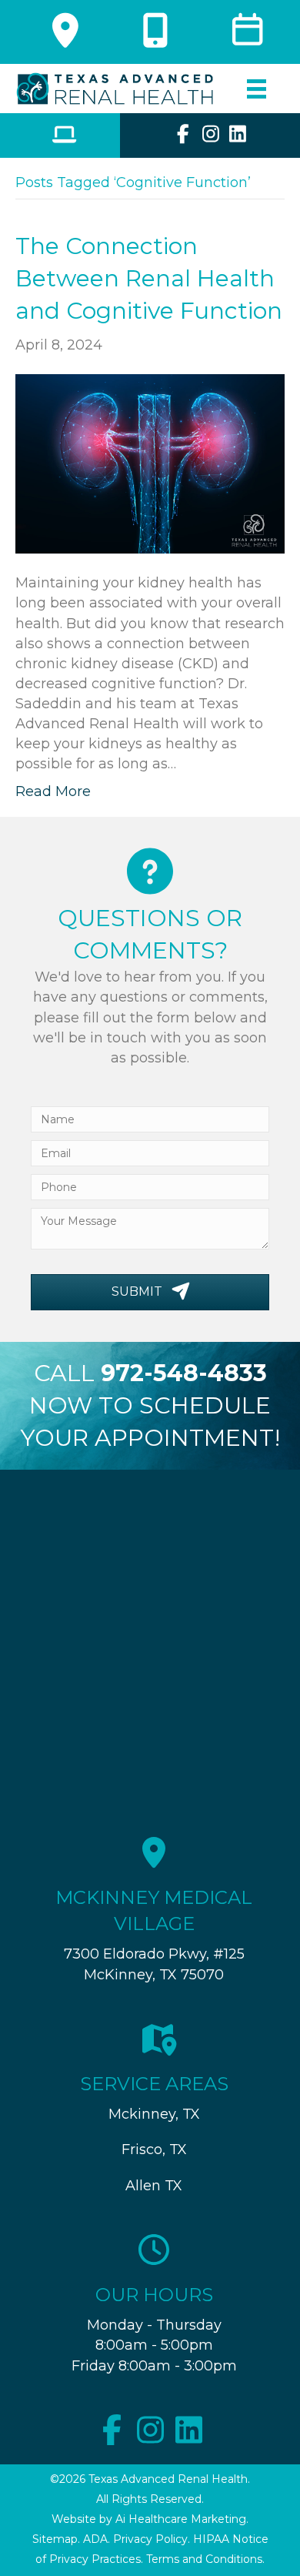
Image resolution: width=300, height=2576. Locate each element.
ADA (95, 2539)
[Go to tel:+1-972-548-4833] (150, 36)
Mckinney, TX (154, 2114)
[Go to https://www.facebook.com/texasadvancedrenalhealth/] (183, 136)
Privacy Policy (150, 2539)
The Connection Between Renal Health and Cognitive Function (149, 278)
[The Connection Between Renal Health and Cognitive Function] (150, 463)
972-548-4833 (184, 1373)
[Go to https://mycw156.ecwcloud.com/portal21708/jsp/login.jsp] (60, 137)
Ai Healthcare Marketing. (182, 2519)
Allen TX (154, 2186)
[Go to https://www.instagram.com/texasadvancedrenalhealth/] (210, 136)
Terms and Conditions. (205, 2559)
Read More (53, 791)
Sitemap (55, 2539)
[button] (150, 1292)
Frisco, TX (154, 2149)
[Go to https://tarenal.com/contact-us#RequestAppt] (240, 36)
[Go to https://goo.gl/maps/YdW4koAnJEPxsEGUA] (60, 36)
